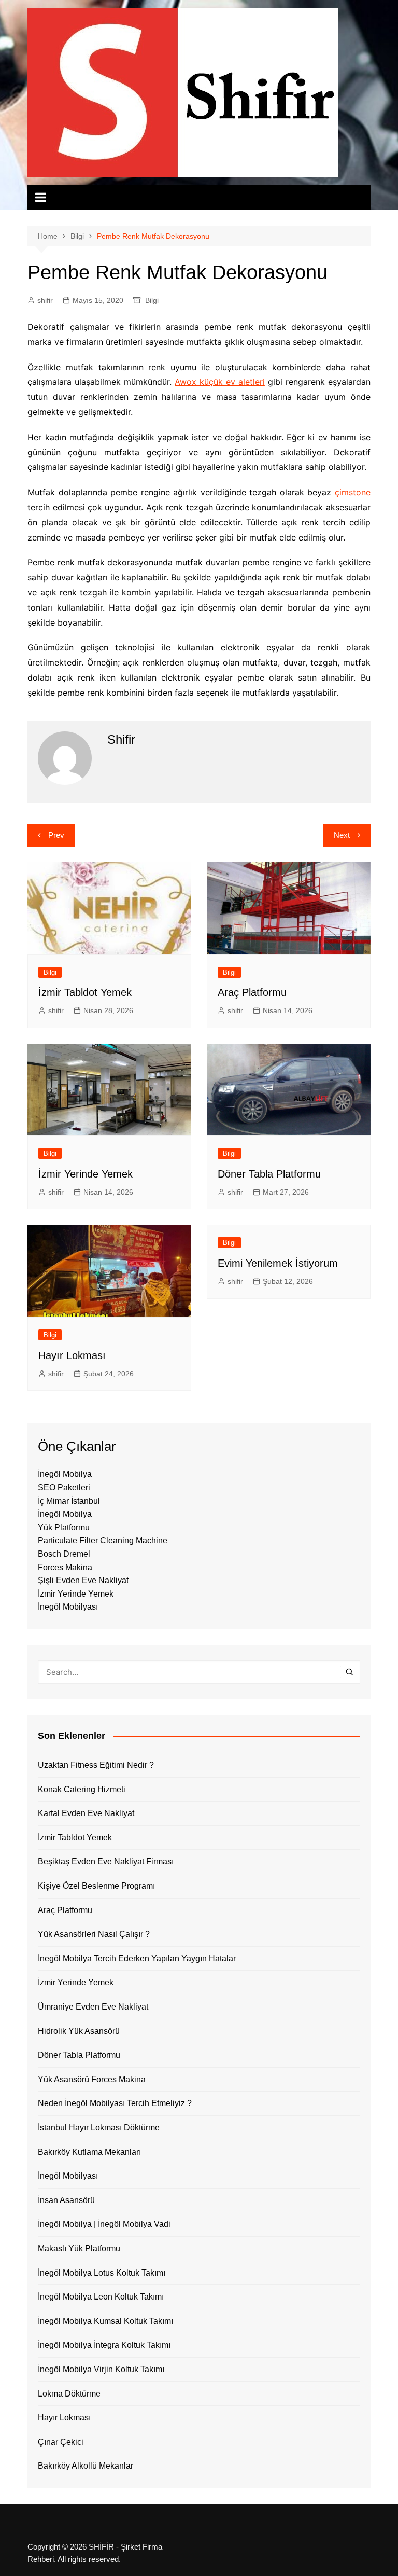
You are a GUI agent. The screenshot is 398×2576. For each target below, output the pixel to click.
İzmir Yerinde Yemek (86, 1174)
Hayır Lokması (72, 1355)
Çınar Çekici (61, 2442)
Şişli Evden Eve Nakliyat (83, 1580)
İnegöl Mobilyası (68, 1607)
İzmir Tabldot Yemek (85, 992)
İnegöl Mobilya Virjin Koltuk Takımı (101, 2369)
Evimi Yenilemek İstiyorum (278, 1263)
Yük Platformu (64, 1527)
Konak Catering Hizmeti (82, 1789)
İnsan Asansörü (66, 2200)
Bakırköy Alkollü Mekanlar (86, 2466)
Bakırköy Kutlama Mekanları (89, 2152)
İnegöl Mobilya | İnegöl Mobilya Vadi (104, 2224)
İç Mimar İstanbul (69, 1501)
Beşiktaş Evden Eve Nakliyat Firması (106, 1861)
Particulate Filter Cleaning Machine (103, 1540)
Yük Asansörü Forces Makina (92, 2079)
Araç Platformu (252, 992)
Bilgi (152, 300)
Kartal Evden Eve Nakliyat (86, 1813)
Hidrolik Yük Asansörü (79, 2031)
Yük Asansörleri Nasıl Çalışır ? (94, 1934)
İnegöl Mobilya (65, 1474)
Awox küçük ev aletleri (220, 382)
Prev (56, 835)
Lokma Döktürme (69, 2394)
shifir (45, 300)
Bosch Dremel (64, 1554)
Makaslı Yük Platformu (79, 2248)
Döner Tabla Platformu (269, 1174)
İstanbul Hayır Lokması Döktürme (99, 2128)
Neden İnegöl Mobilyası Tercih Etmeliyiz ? (115, 2103)
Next (342, 835)
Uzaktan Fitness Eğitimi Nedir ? (96, 1765)
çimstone (353, 492)
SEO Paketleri (64, 1487)
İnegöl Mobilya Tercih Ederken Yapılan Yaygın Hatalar (137, 1958)
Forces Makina (65, 1567)
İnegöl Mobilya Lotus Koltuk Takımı (102, 2273)
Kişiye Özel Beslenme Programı (96, 1886)
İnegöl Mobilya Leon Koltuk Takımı (101, 2297)
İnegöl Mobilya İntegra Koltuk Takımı (104, 2345)
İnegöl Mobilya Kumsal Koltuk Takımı (105, 2321)
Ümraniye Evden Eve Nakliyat (93, 2007)
